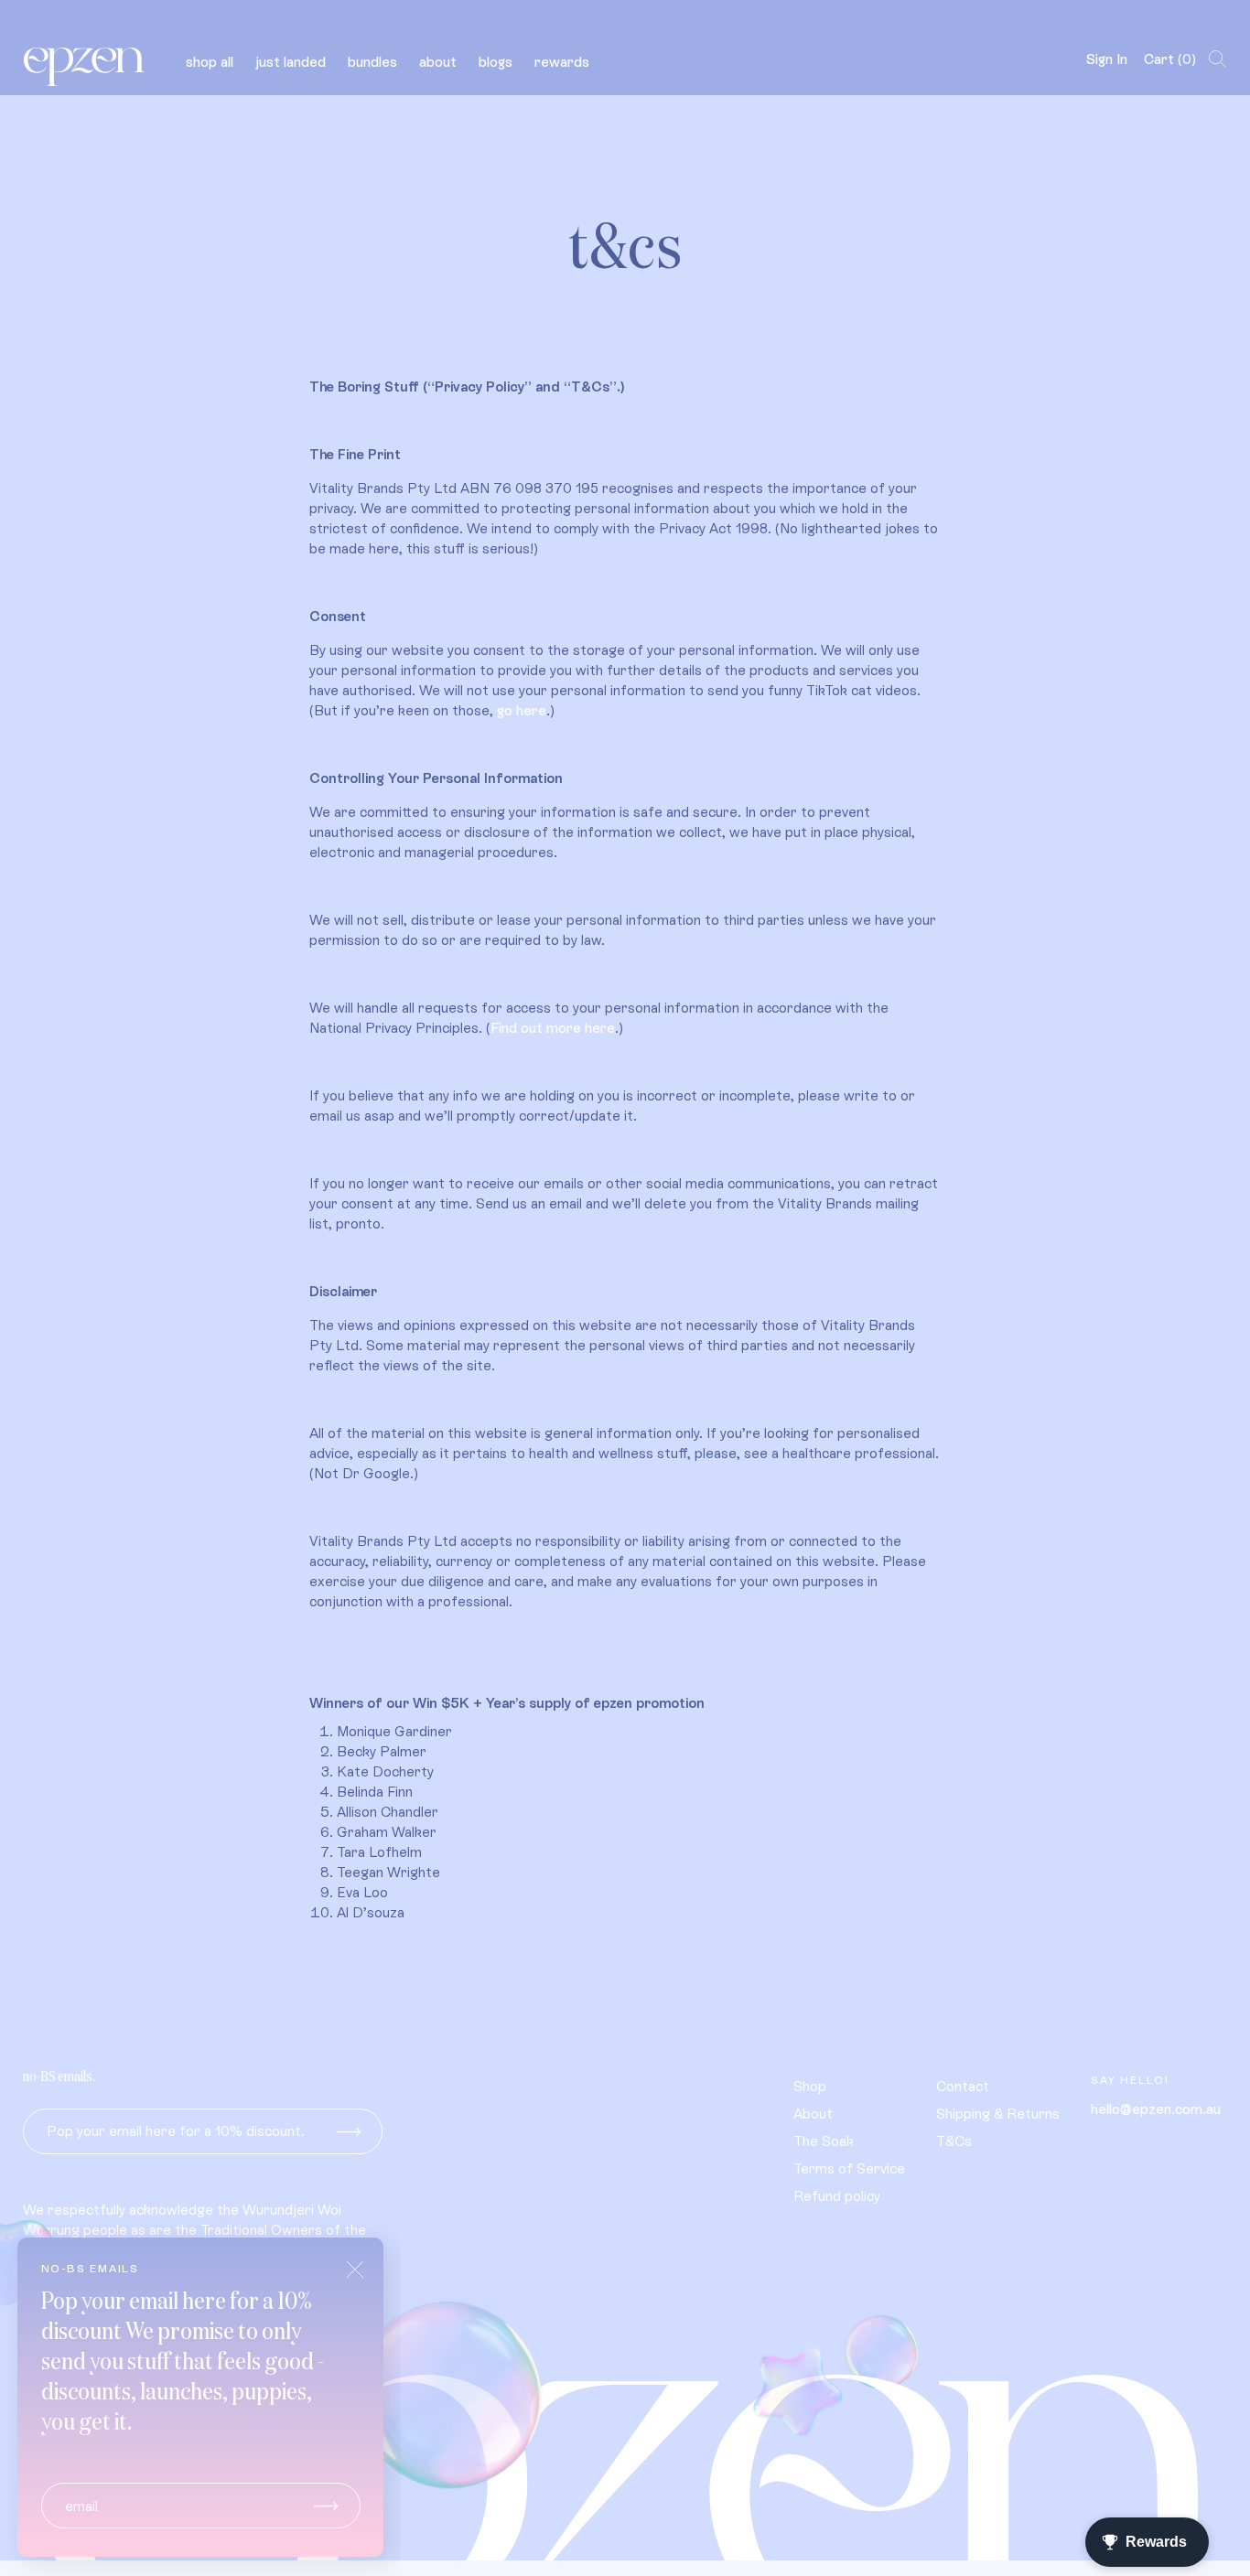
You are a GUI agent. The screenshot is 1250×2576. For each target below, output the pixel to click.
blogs (496, 62)
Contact (963, 2086)
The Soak (824, 2141)
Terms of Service (849, 2168)
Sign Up (349, 2131)
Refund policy (837, 2196)
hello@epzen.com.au (1156, 2109)
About (813, 2114)
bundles (372, 62)
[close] (355, 2270)
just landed (291, 62)
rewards (562, 62)
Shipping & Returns (998, 2114)
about (438, 62)
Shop (810, 2086)
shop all (210, 62)
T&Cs (954, 2141)
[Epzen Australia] (86, 59)
